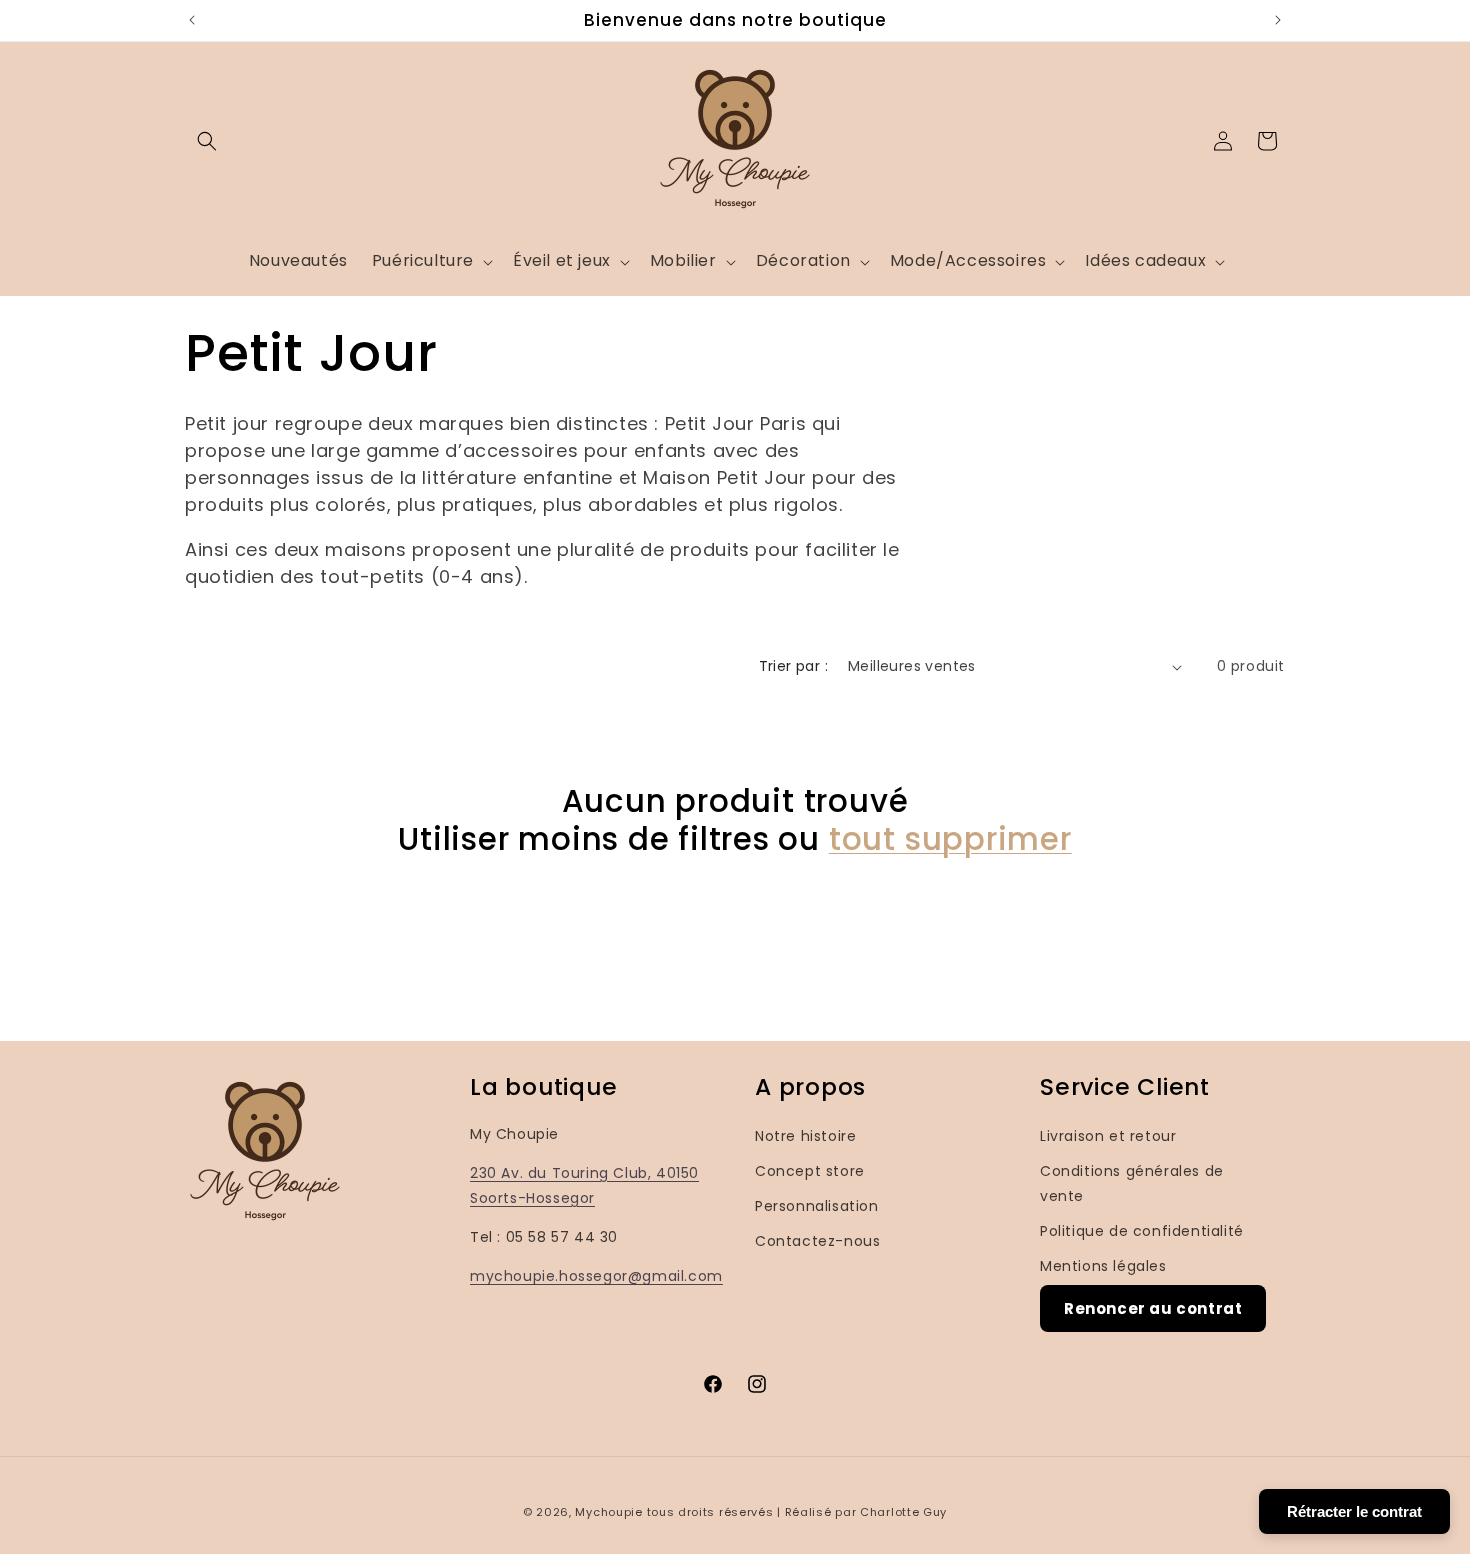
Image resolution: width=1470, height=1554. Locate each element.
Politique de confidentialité (1142, 1231)
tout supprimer (950, 839)
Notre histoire (805, 1136)
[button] (207, 141)
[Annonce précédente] (192, 20)
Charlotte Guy (903, 1512)
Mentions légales (1103, 1266)
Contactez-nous (817, 1241)
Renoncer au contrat (1153, 1308)
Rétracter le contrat (1354, 1511)
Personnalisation (817, 1206)
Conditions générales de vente (1132, 1183)
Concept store (810, 1171)
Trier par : (793, 666)
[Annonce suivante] (1278, 20)
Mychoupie (608, 1512)
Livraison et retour (1108, 1136)
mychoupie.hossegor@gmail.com (596, 1276)
